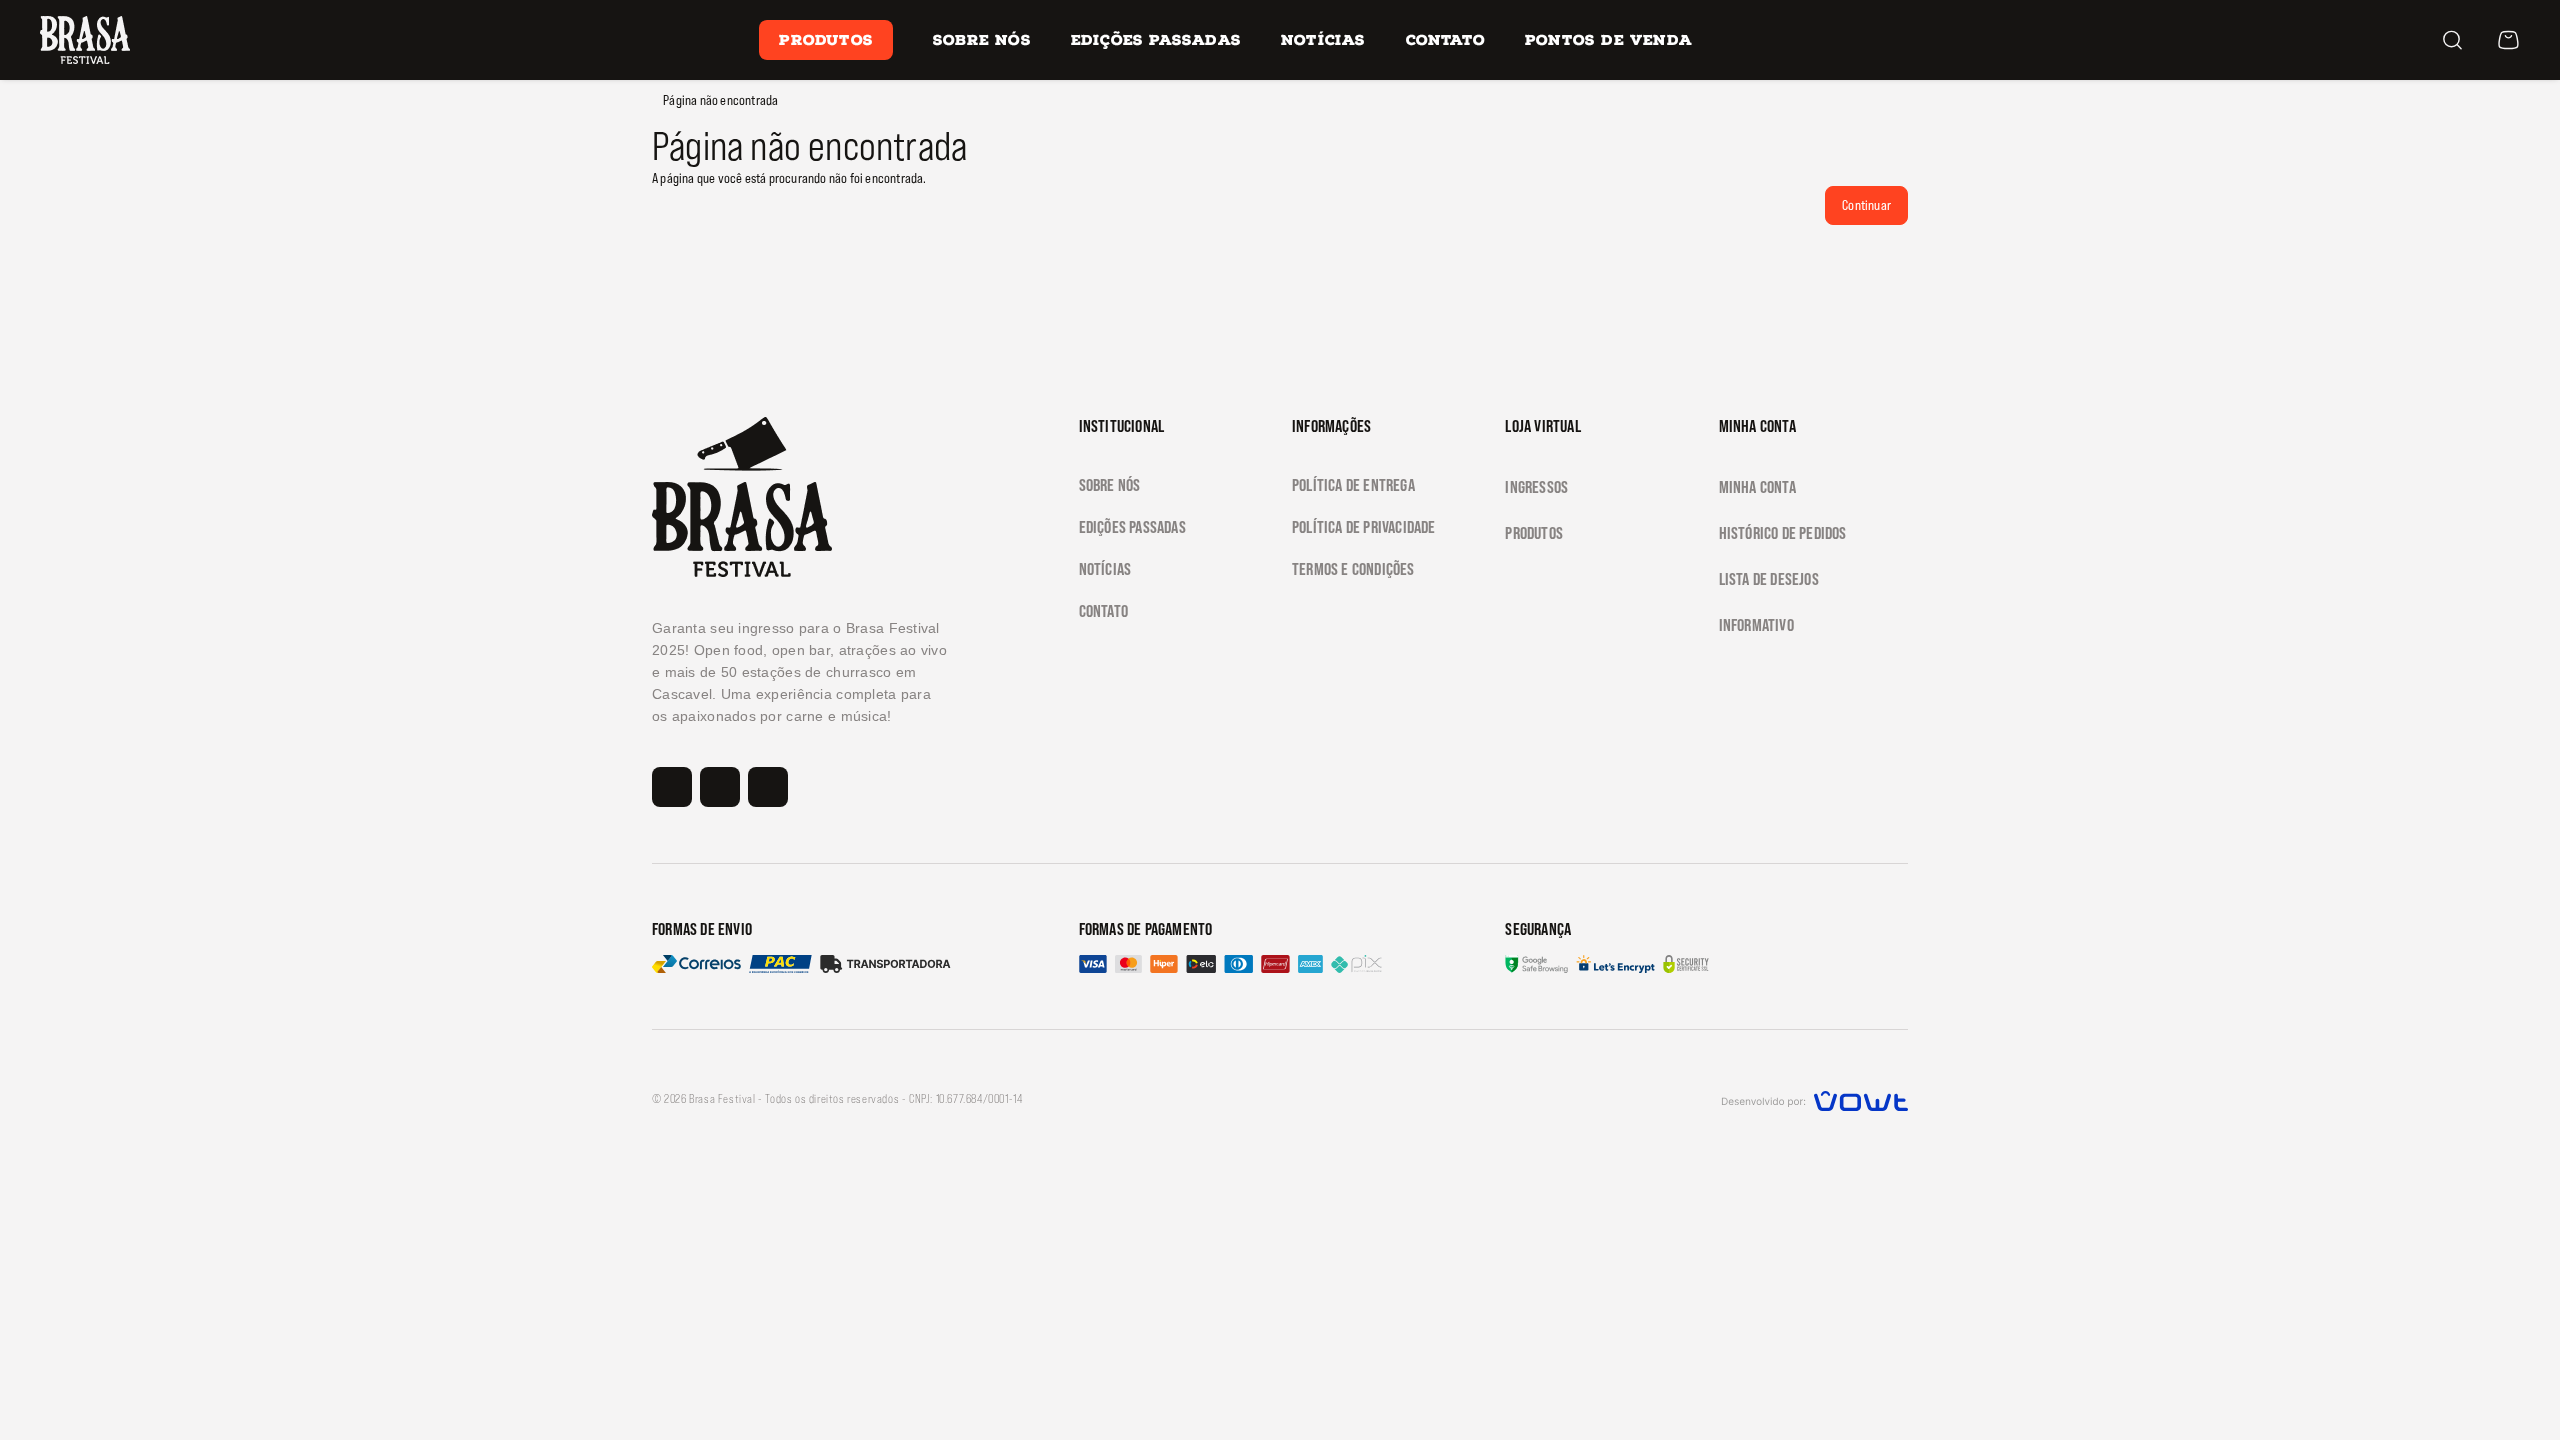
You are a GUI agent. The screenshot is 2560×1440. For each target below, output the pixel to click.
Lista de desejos (1769, 579)
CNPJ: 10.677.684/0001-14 (965, 1099)
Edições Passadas (1156, 40)
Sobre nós (982, 40)
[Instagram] (1738, 40)
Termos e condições (1353, 569)
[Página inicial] (85, 39)
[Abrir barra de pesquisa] (2452, 40)
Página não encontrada (720, 100)
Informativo (1756, 625)
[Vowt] (1814, 1098)
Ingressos (1536, 487)
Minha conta (1757, 487)
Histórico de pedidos (1783, 533)
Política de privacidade (1364, 527)
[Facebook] (1794, 40)
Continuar (1866, 205)
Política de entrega (1353, 485)
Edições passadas (1132, 527)
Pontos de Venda (1608, 40)
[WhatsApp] (1766, 40)
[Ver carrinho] (2508, 40)
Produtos (826, 40)
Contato (1445, 40)
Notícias (1323, 40)
